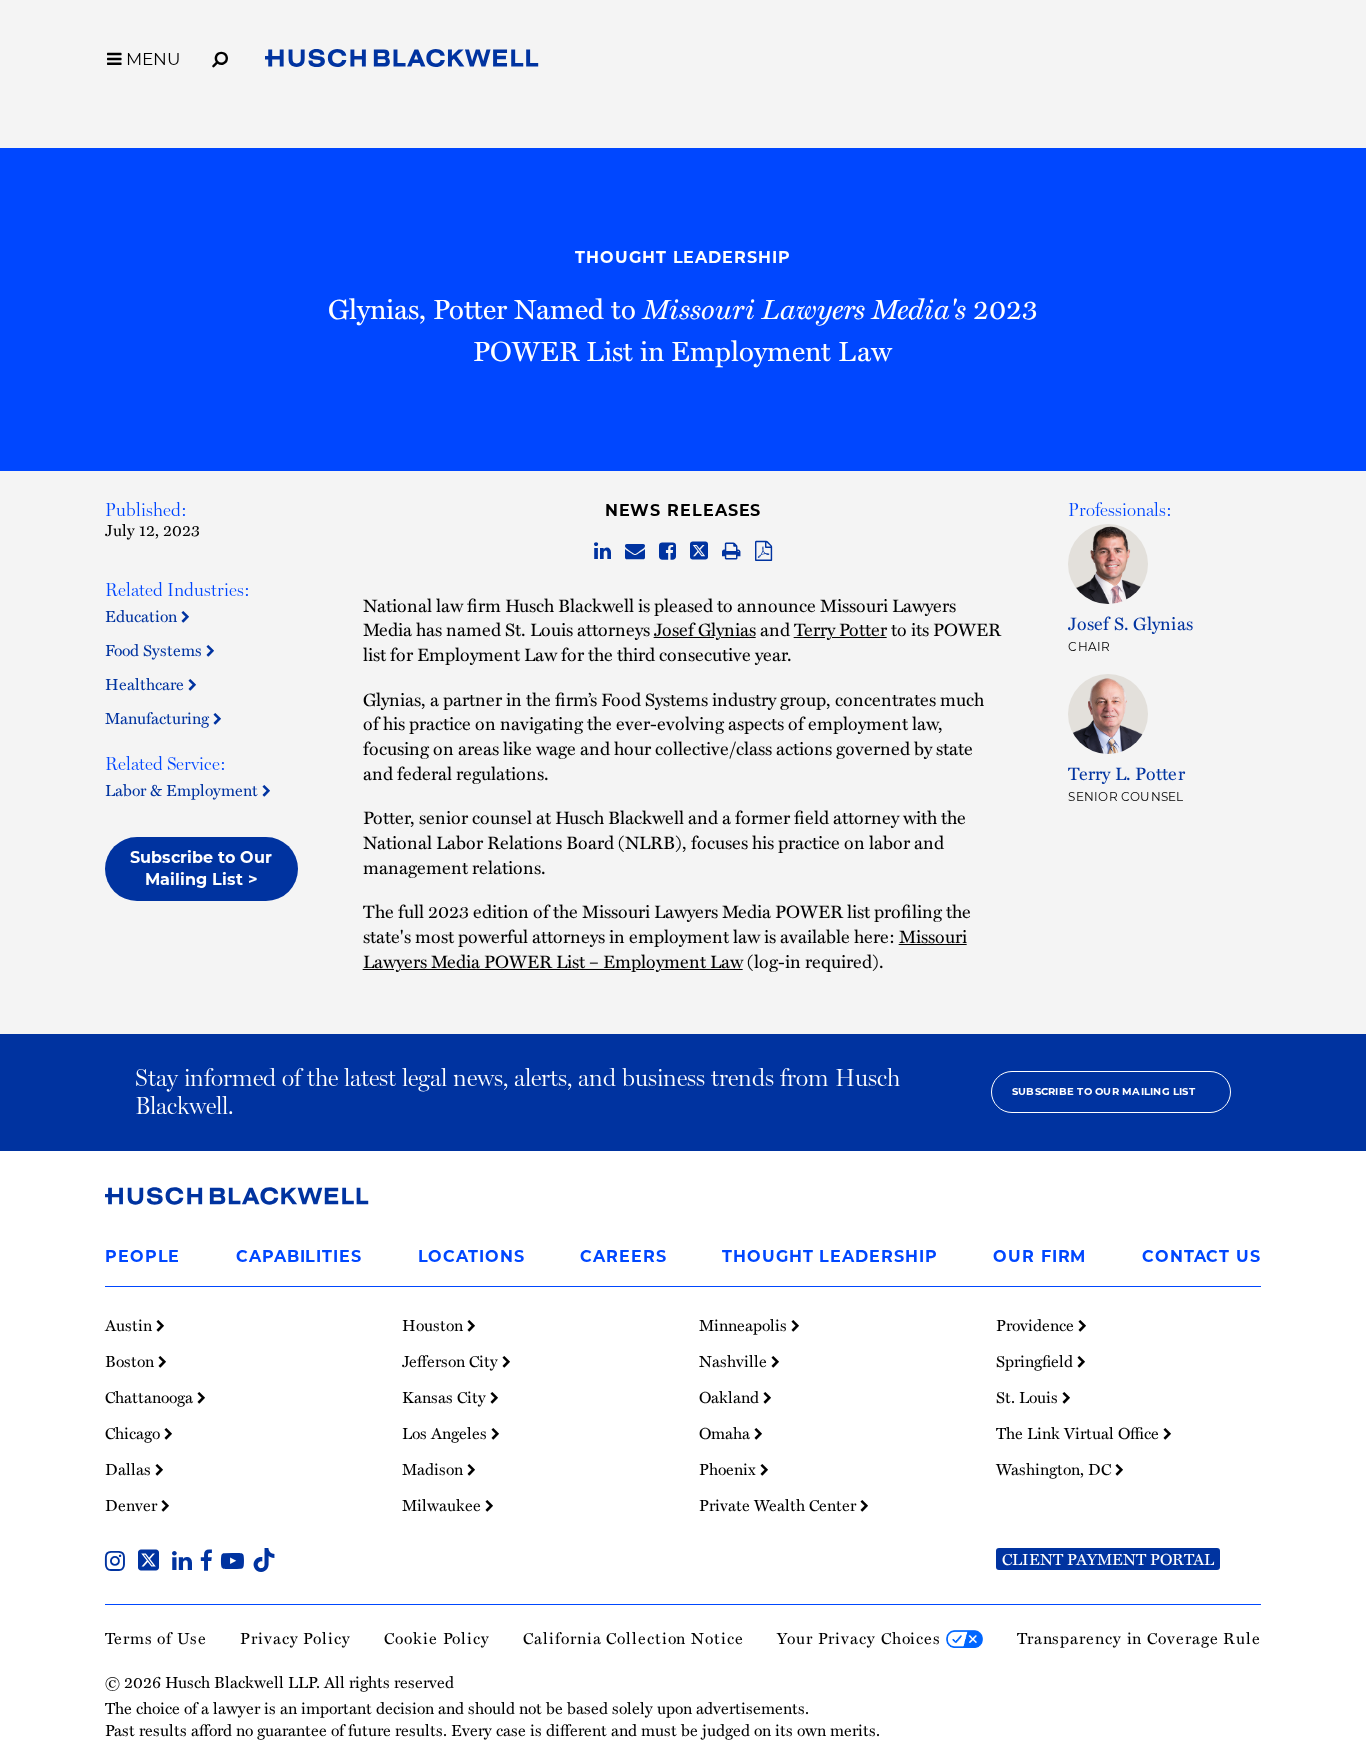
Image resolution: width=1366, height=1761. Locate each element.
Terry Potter (840, 628)
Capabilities (299, 1256)
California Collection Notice (633, 1638)
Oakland (731, 1397)
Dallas (130, 1469)
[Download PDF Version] (763, 552)
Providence (1037, 1325)
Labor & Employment (183, 790)
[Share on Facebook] (667, 552)
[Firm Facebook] (210, 1563)
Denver (133, 1505)
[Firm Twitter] (152, 1563)
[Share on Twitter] (699, 552)
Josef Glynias (705, 628)
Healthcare (146, 684)
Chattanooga (151, 1397)
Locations (471, 1256)
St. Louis (1029, 1397)
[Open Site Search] (220, 56)
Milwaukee (443, 1505)
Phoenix (729, 1469)
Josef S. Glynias (1130, 622)
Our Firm (1039, 1256)
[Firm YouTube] (236, 1563)
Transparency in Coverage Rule (1139, 1638)
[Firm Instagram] (119, 1563)
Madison (434, 1469)
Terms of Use (156, 1638)
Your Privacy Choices (861, 1638)
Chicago (134, 1433)
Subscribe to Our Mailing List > (201, 868)
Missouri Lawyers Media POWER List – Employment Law (665, 948)
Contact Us (1201, 1256)
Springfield (1036, 1361)
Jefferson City (452, 1361)
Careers (623, 1256)
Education (143, 616)
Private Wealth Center (779, 1505)
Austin (130, 1325)
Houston (434, 1325)
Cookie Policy (437, 1638)
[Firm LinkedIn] (186, 1563)
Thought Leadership (682, 257)
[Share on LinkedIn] (602, 552)
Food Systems (155, 650)
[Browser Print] (731, 552)
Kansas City (446, 1397)
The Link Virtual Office (1079, 1433)
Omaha (726, 1433)
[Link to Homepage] (402, 62)
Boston (131, 1361)
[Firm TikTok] (264, 1563)
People (142, 1256)
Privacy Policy (295, 1638)
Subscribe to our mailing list (1103, 1091)
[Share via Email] (635, 552)
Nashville (735, 1361)
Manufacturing (159, 718)
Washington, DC (1055, 1469)
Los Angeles (446, 1433)
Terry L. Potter (1126, 772)
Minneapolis (745, 1325)
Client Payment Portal (1108, 1559)
